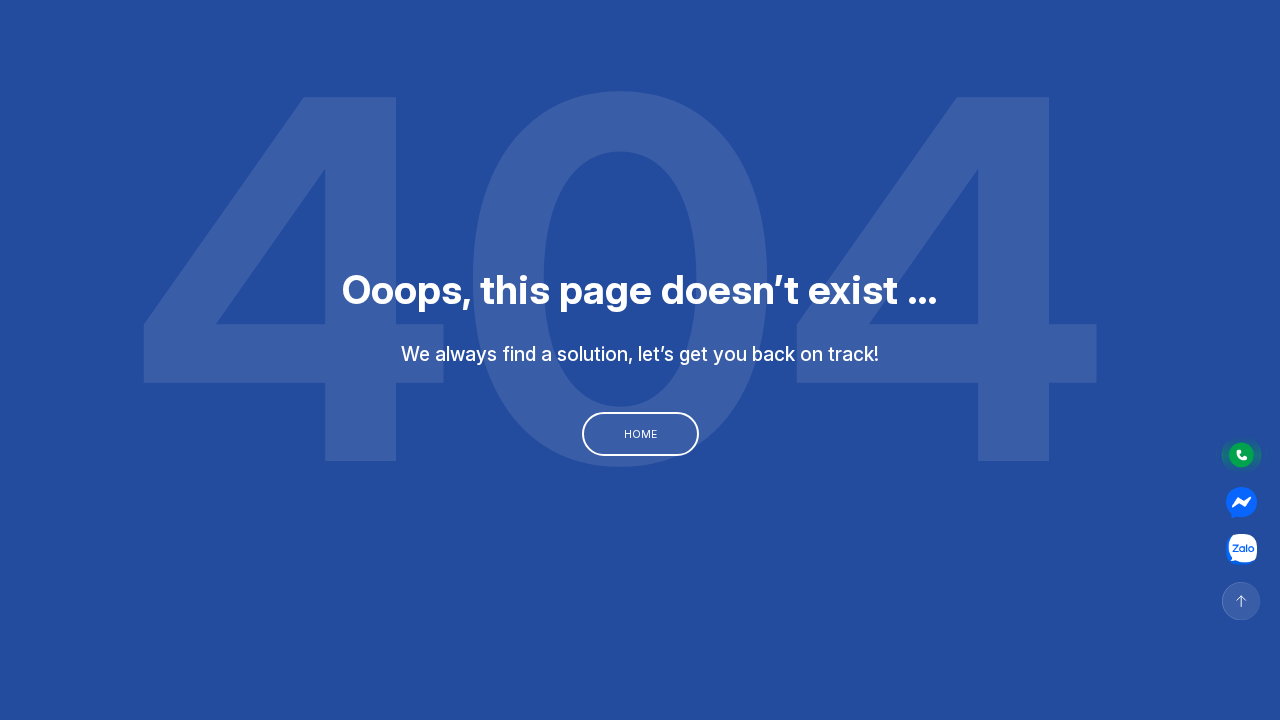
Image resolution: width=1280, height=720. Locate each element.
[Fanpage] (1241, 502)
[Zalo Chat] (1241, 549)
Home (640, 434)
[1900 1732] (1241, 455)
